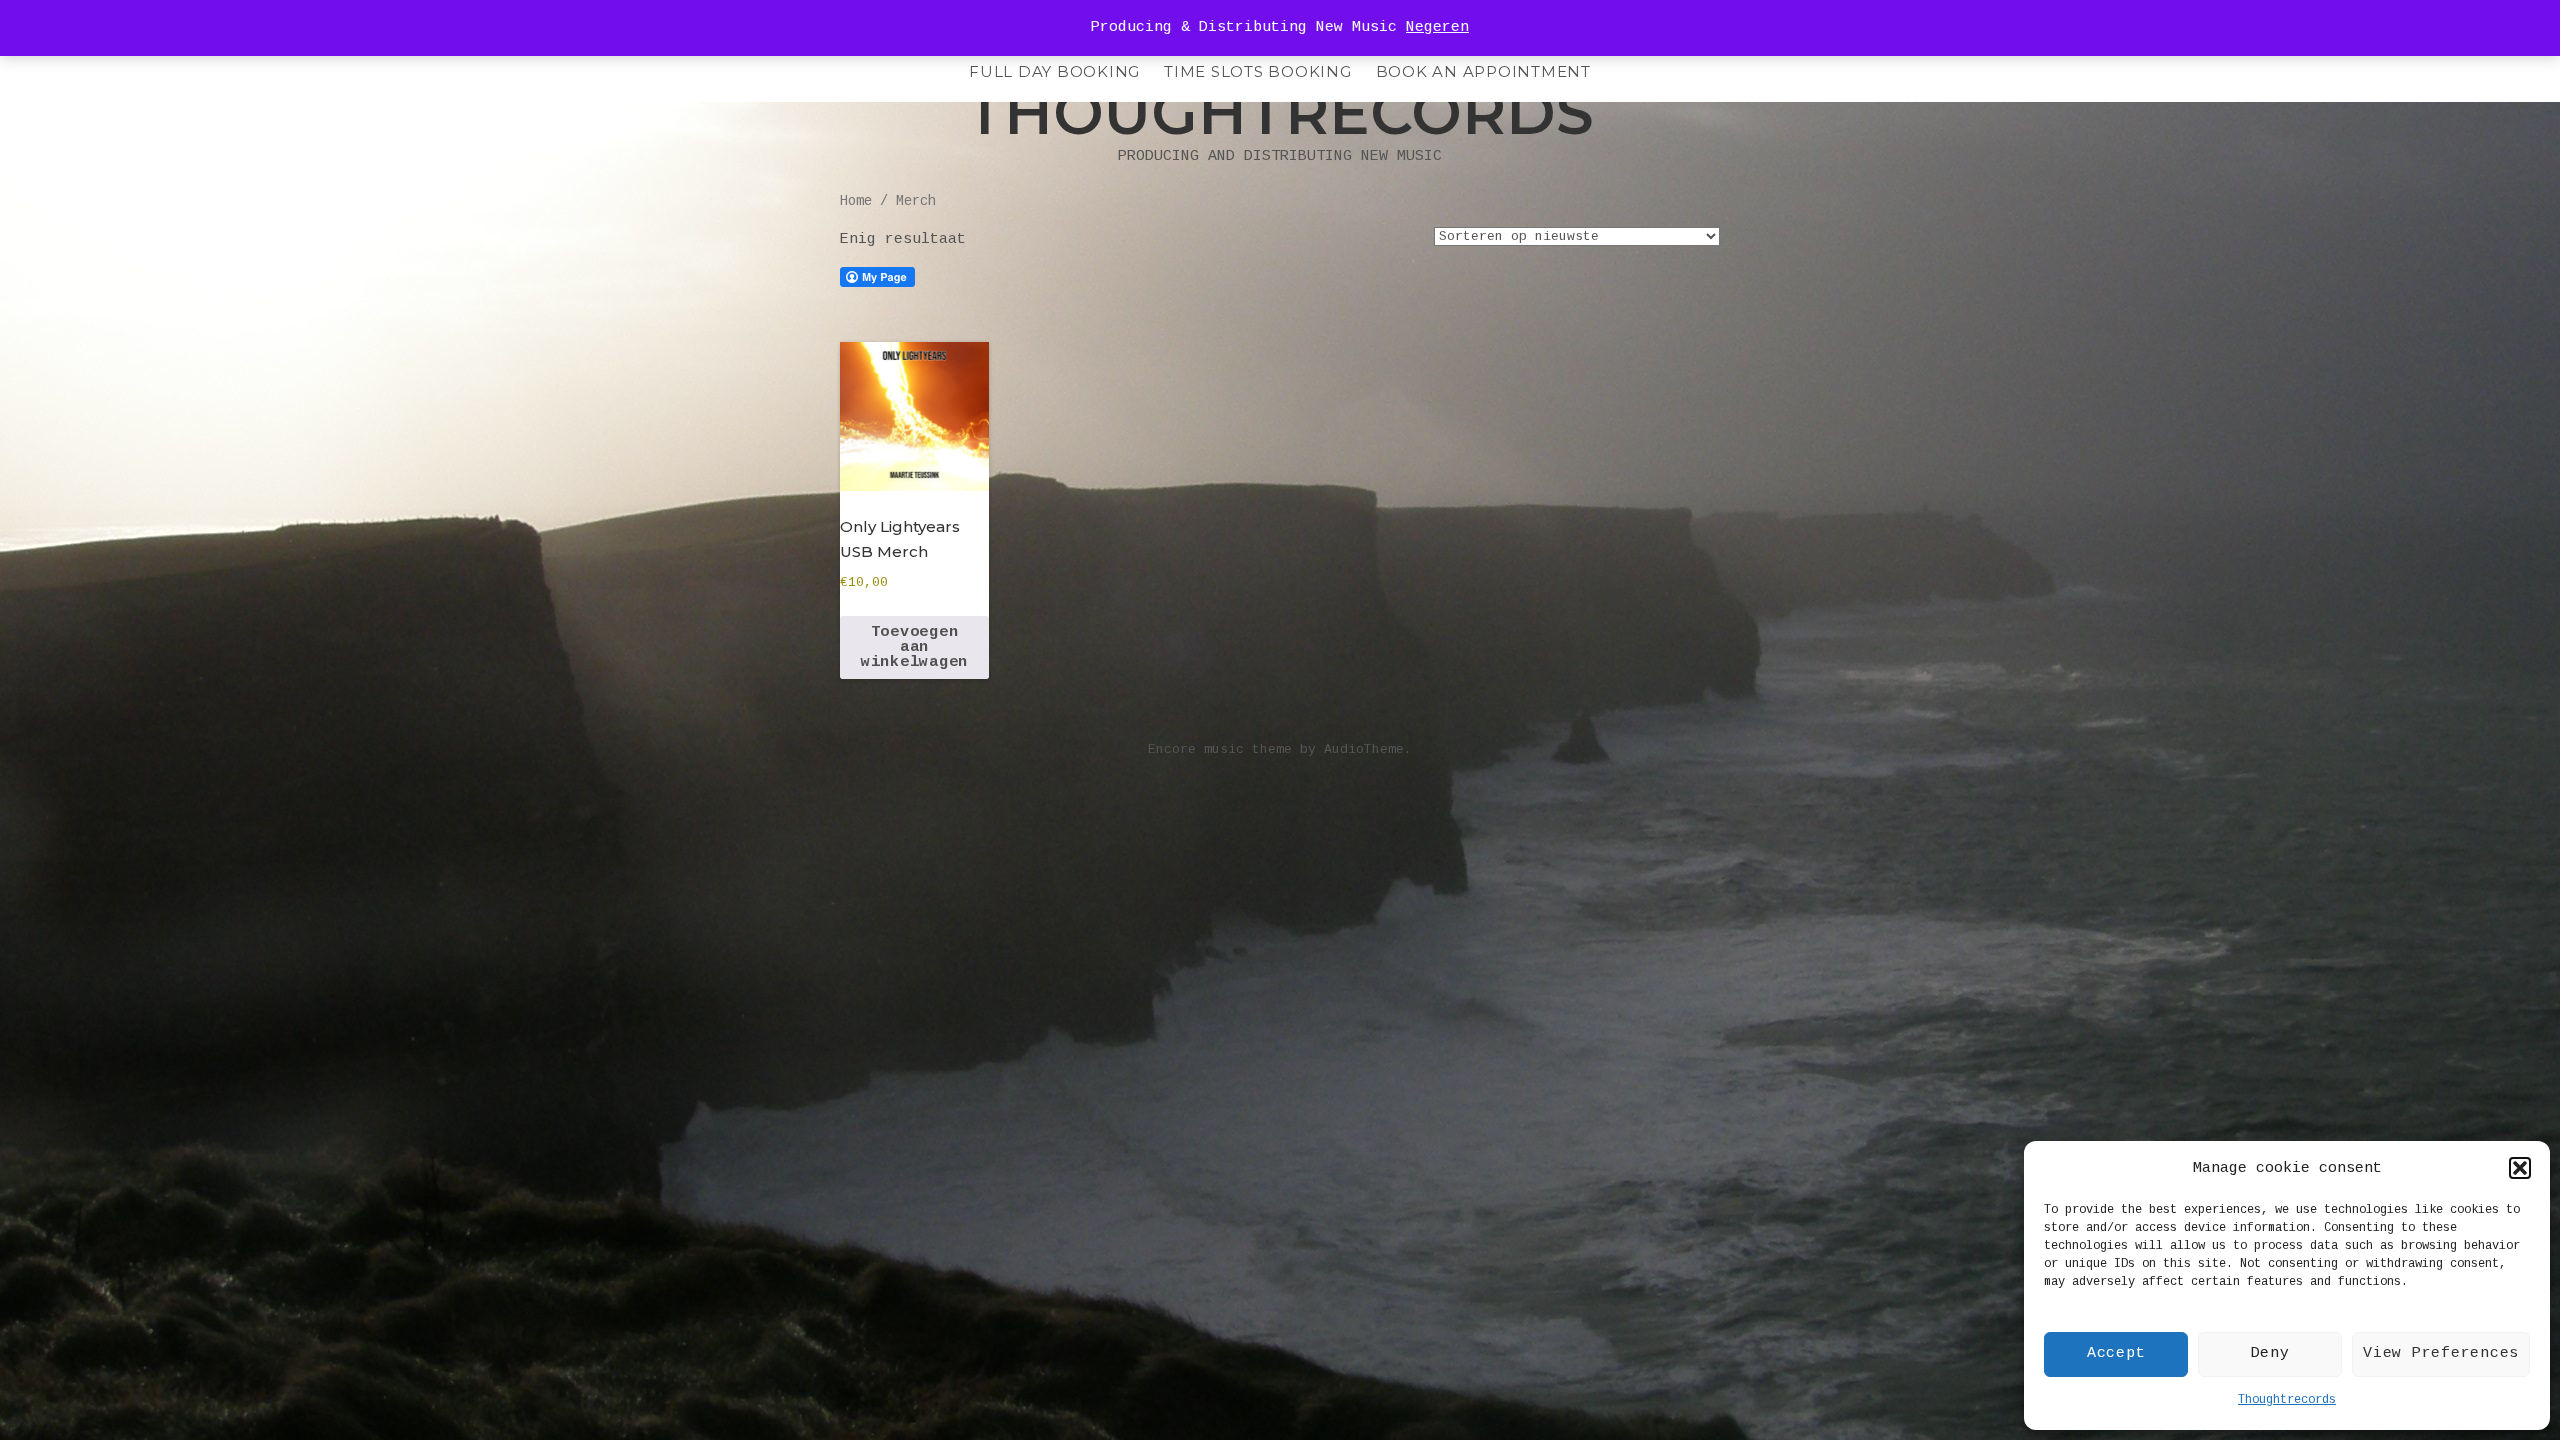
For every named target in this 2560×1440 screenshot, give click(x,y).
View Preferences (2441, 1353)
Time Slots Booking (1258, 71)
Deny (2270, 1353)
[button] (2520, 1168)
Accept (2116, 1353)
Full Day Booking (1054, 71)
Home (856, 201)
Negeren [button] (1437, 27)
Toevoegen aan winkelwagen (914, 647)
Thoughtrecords (2287, 1400)
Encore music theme (1220, 749)
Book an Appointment (1483, 71)
